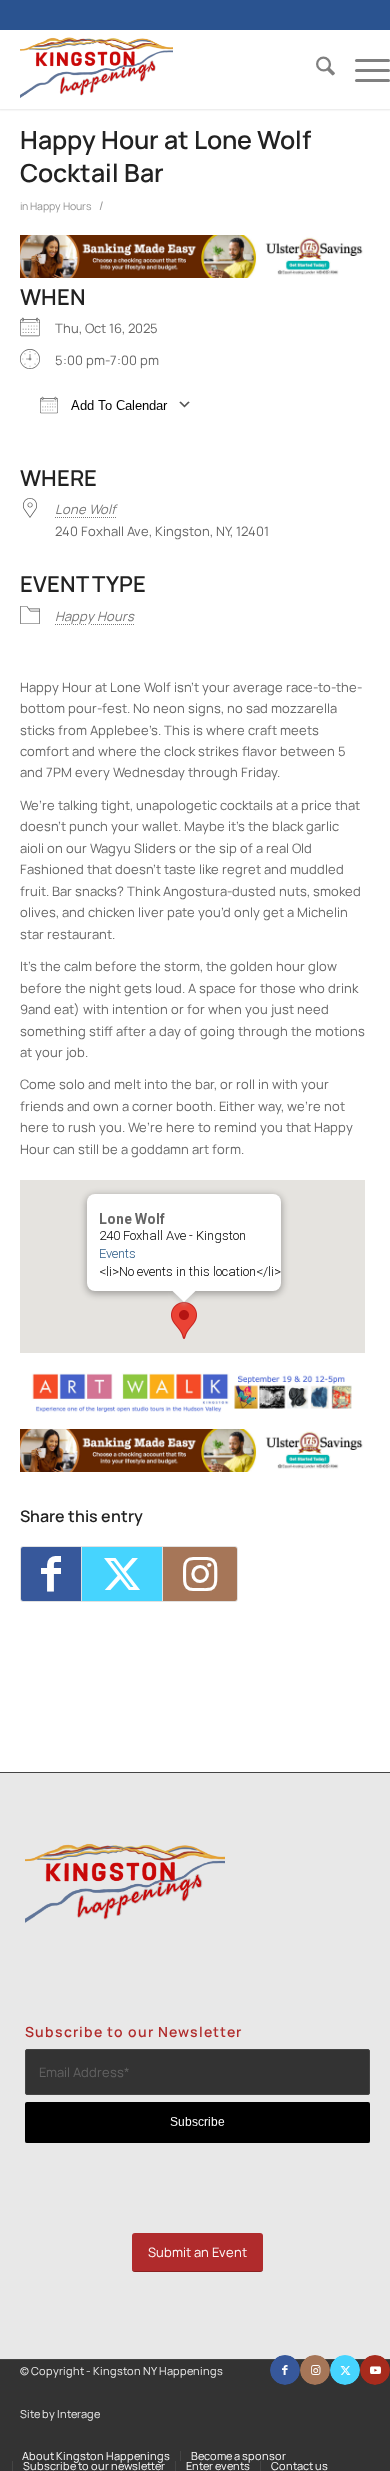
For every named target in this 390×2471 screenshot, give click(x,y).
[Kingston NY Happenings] (168, 69)
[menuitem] (315, 69)
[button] (184, 1320)
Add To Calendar (117, 405)
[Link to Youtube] (375, 2370)
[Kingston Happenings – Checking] (192, 273)
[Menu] (362, 69)
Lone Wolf (85, 509)
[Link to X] (345, 2370)
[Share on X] (122, 1573)
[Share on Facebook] (51, 1573)
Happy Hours (61, 206)
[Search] (315, 69)
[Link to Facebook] (285, 2370)
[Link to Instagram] (200, 1573)
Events (117, 1253)
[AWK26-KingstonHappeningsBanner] (192, 1408)
